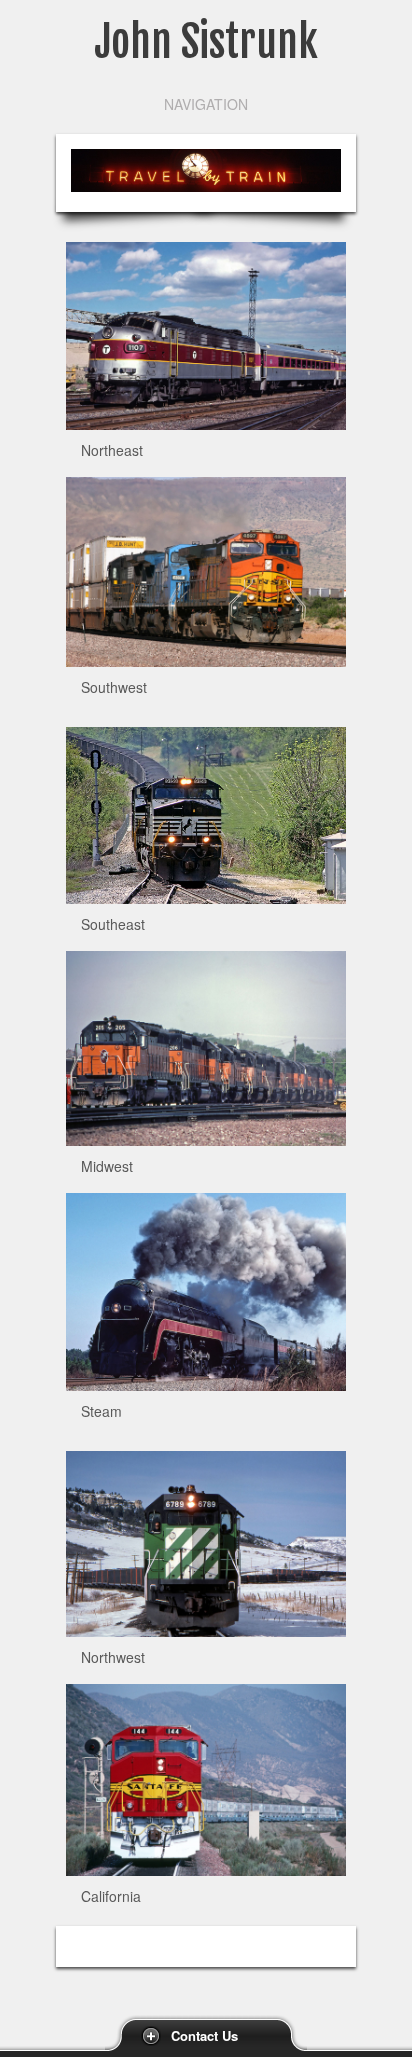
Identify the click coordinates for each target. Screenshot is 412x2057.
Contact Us (204, 2035)
